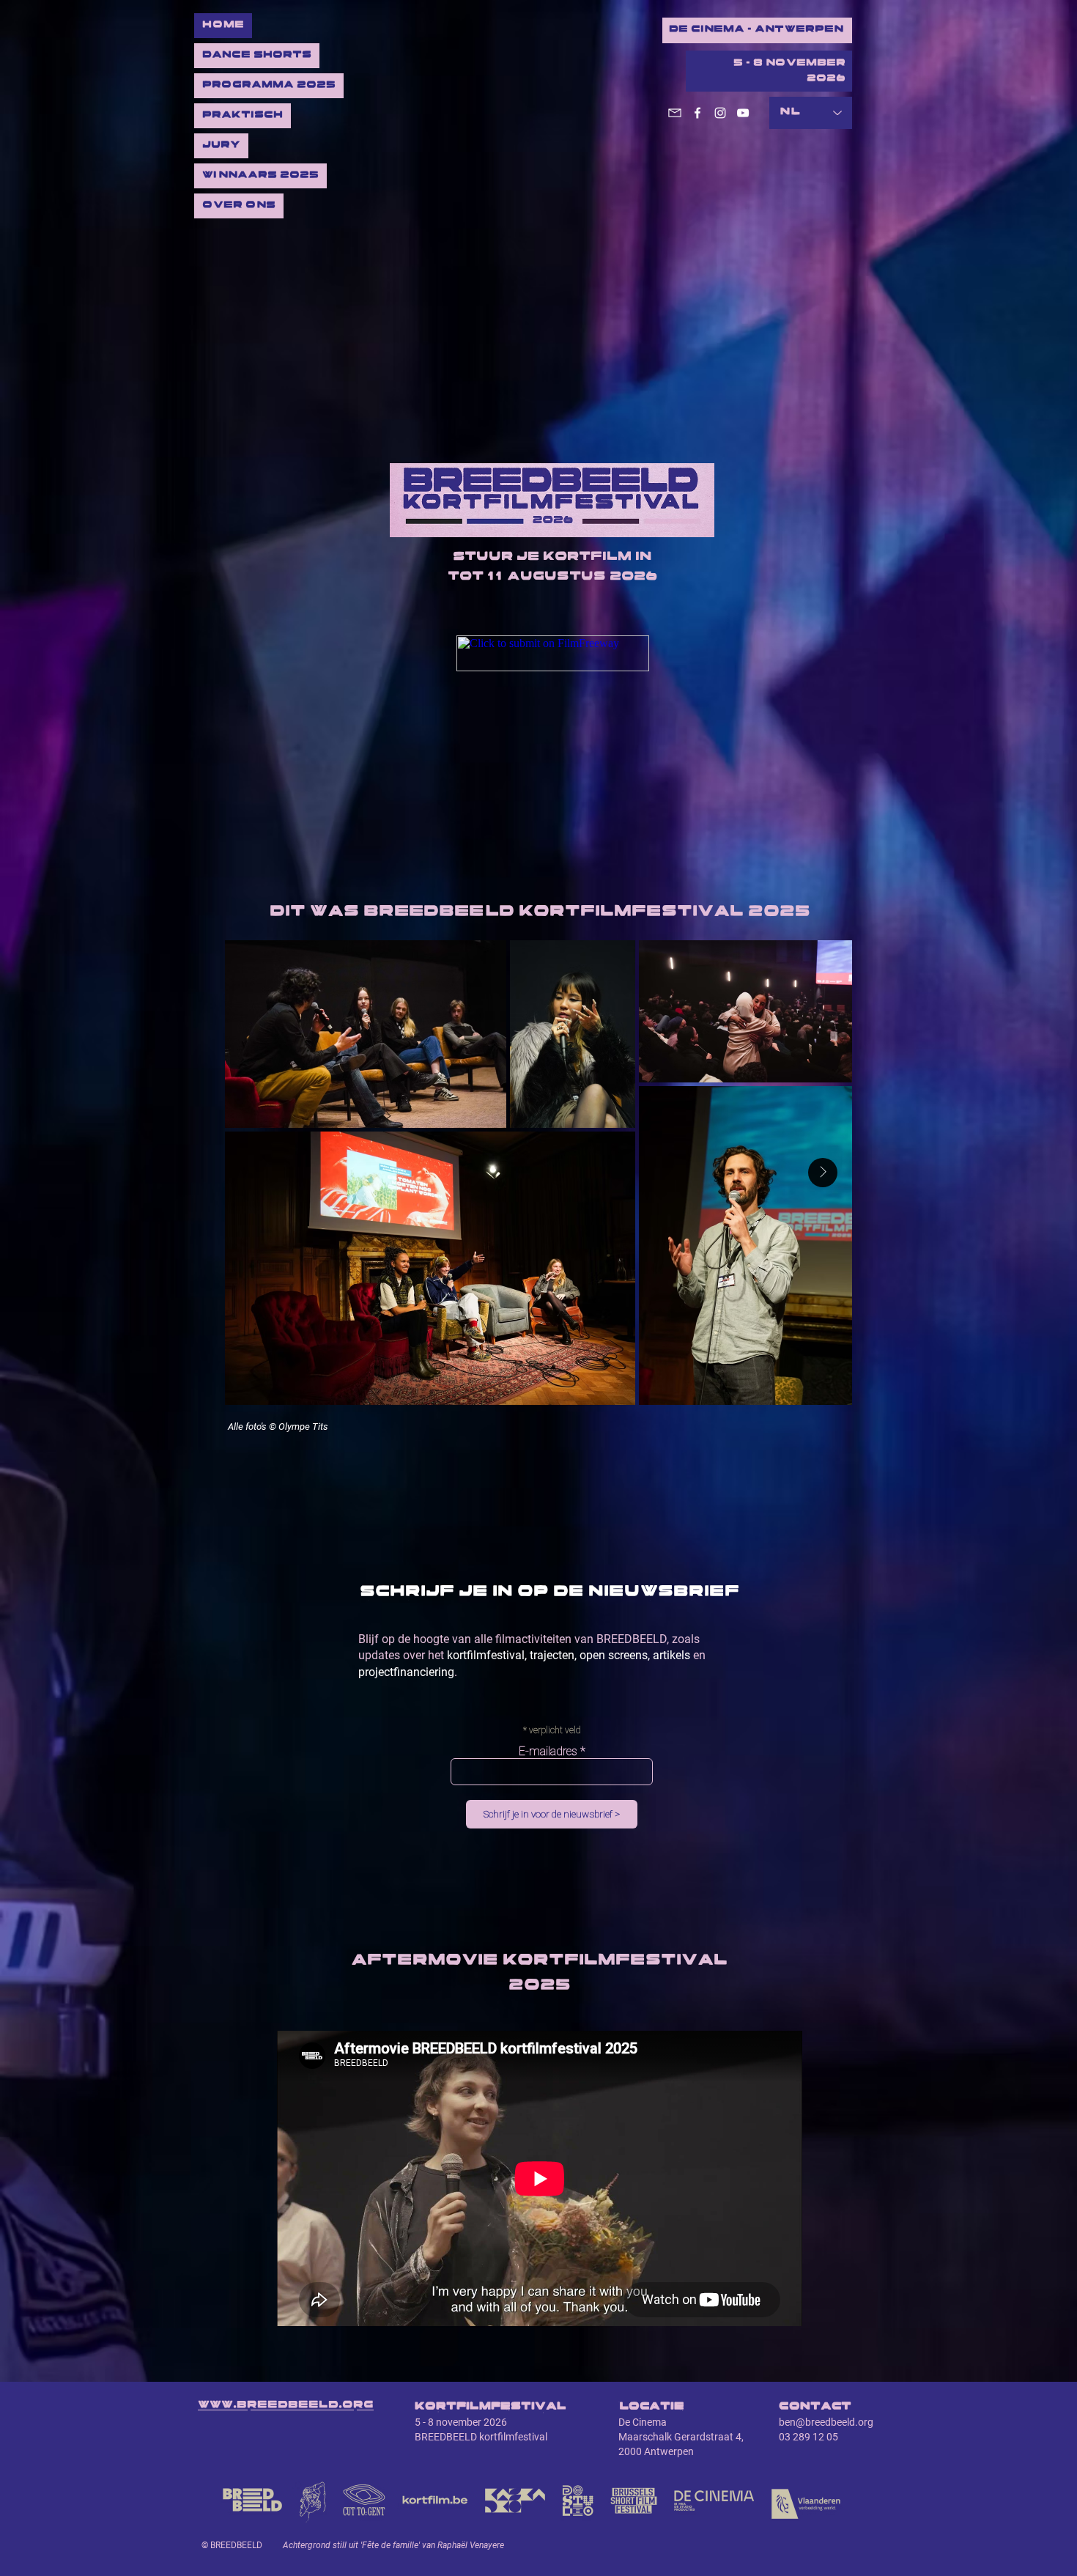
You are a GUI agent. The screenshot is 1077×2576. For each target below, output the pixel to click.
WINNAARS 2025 (260, 176)
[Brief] (675, 113)
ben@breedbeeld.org (826, 2422)
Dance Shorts (257, 55)
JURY (221, 145)
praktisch (243, 115)
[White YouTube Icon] (743, 113)
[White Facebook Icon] (697, 113)
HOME (223, 25)
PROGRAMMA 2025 (269, 85)
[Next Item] (823, 1173)
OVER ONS (239, 206)
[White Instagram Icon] (720, 113)
